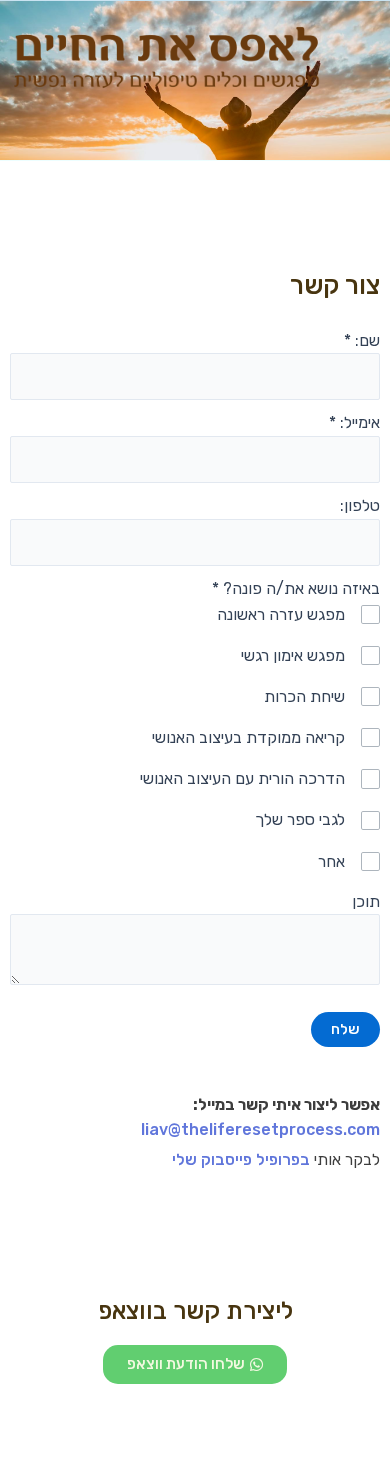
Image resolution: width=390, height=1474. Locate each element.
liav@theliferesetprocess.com (260, 1129)
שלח (345, 1029)
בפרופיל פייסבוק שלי (241, 1159)
